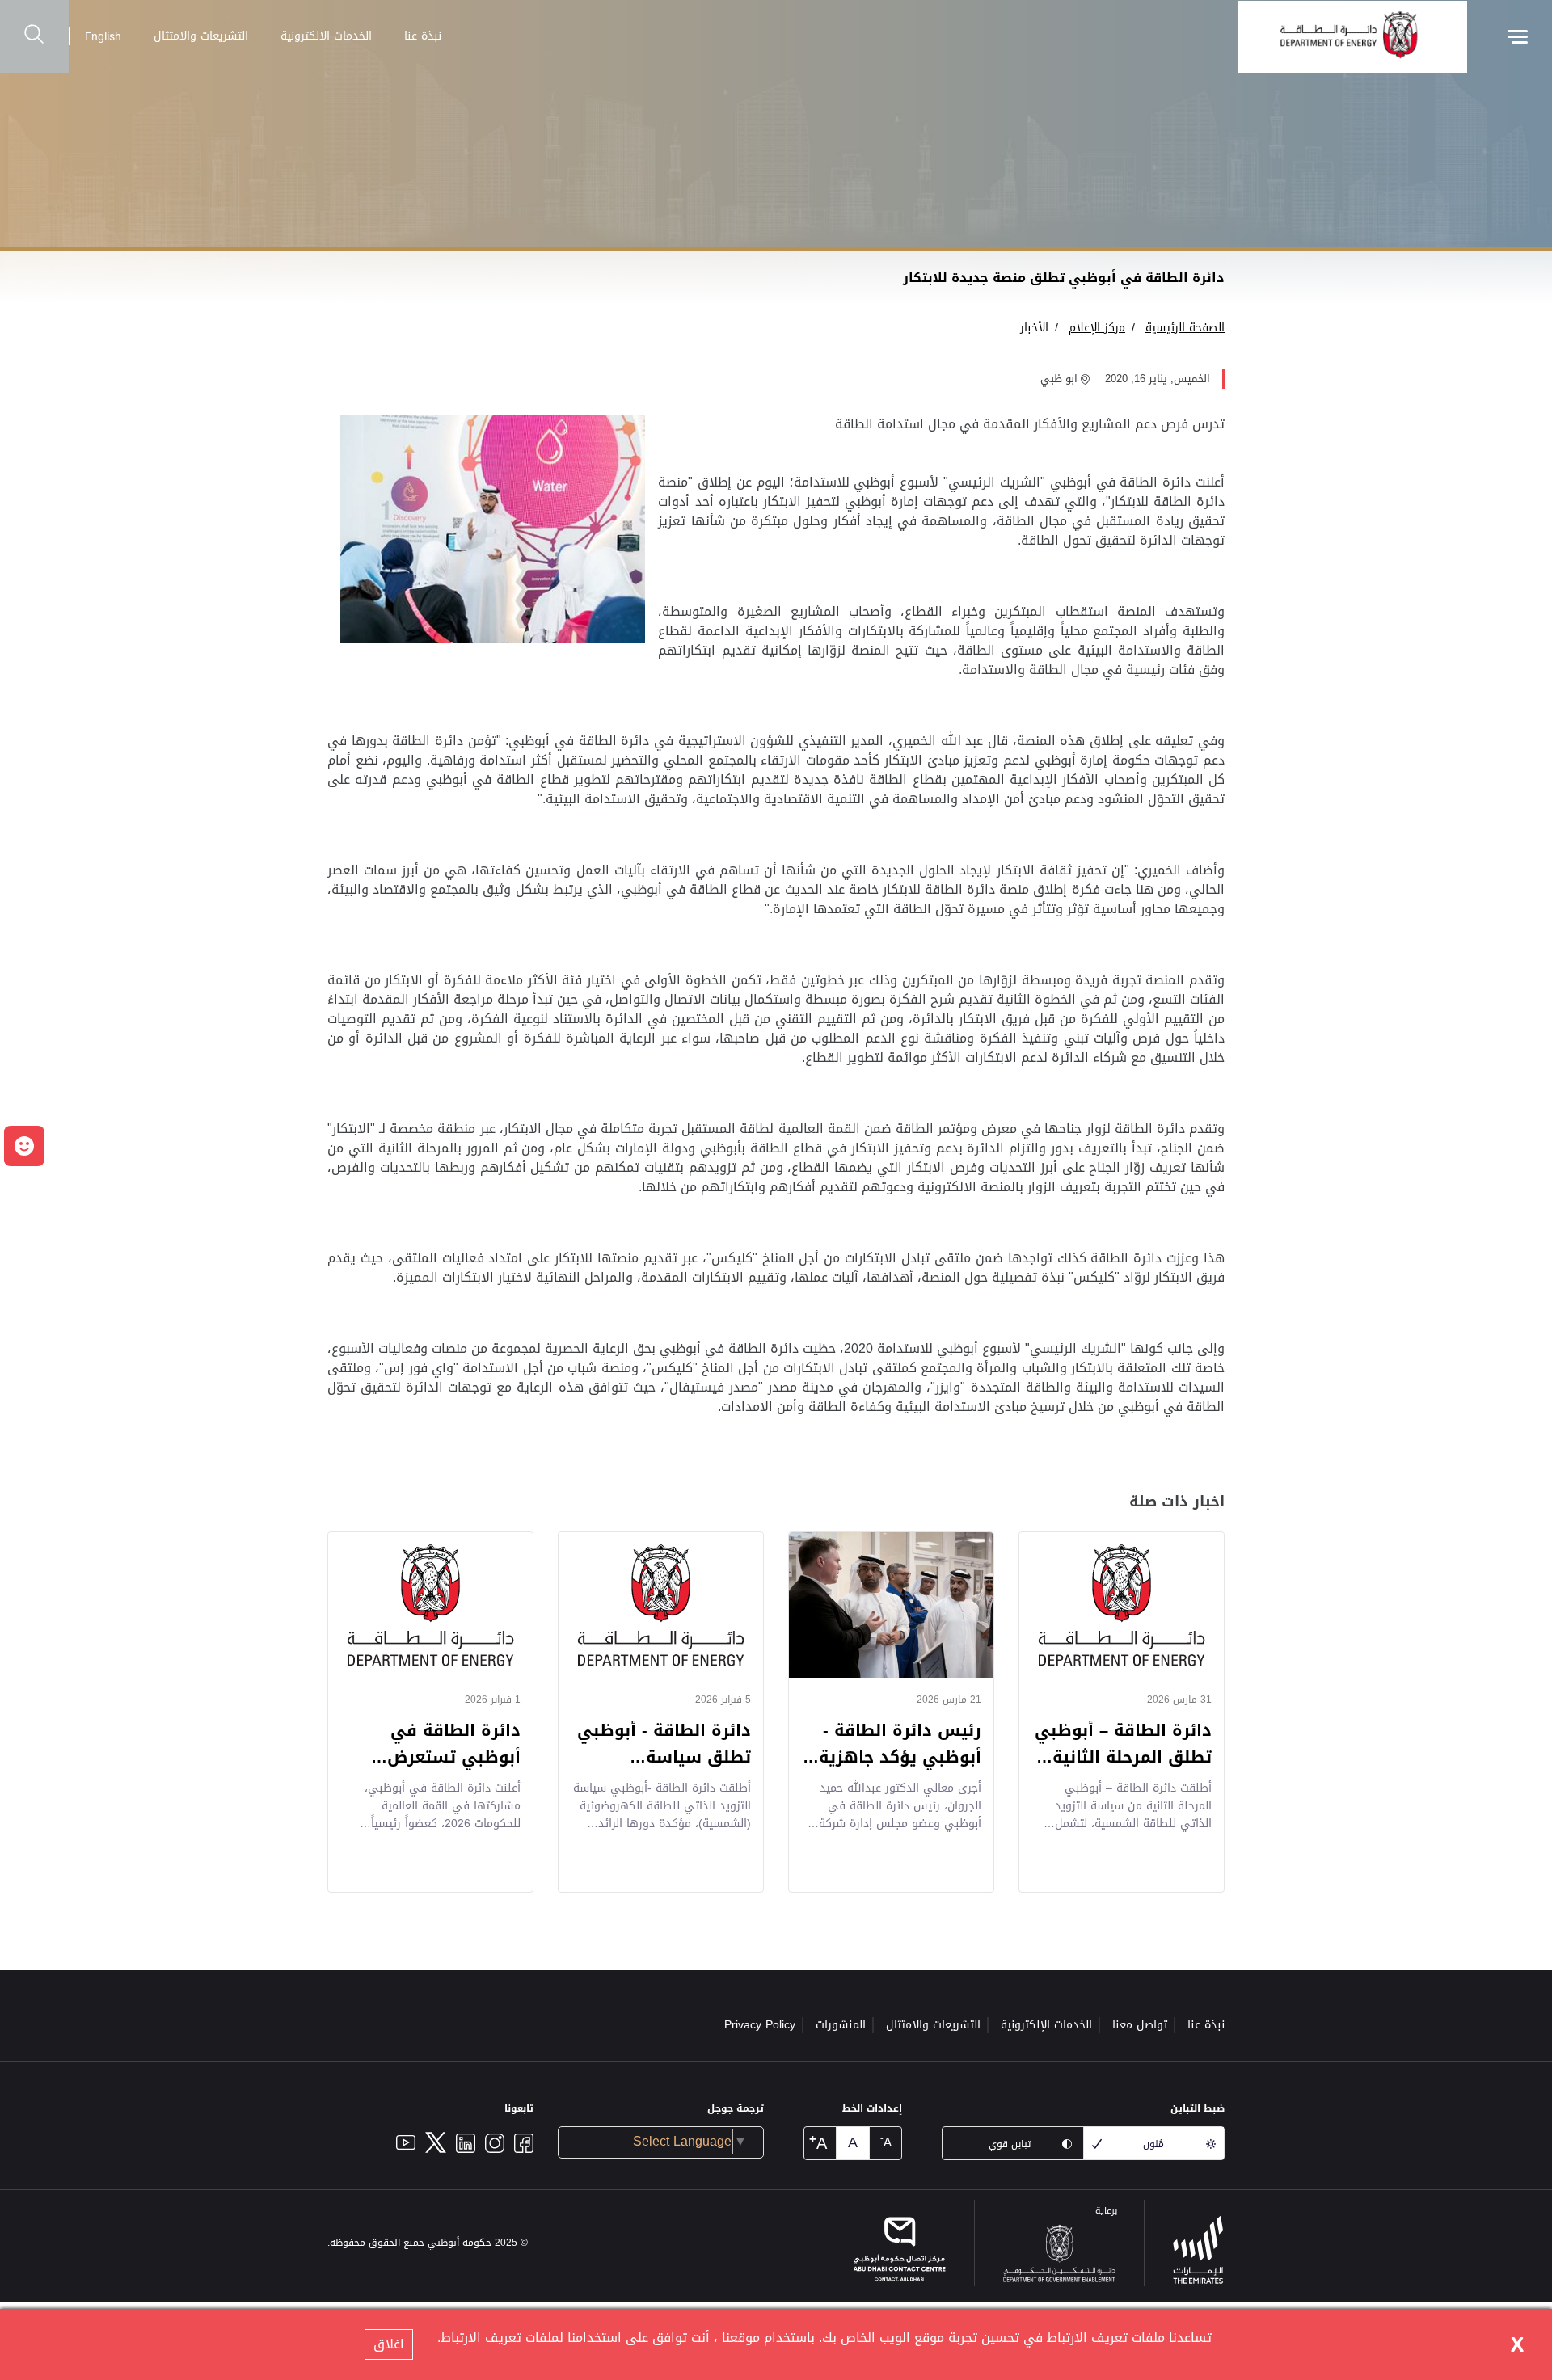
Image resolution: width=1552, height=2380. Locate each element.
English (103, 36)
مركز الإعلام (1097, 328)
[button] (24, 1146)
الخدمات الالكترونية (326, 36)
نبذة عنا (423, 36)
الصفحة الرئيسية (1185, 328)
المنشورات (841, 2025)
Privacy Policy (760, 2025)
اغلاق (389, 2344)
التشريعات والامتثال (201, 36)
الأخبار (1034, 328)
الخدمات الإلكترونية (1046, 2025)
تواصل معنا (1140, 2025)
